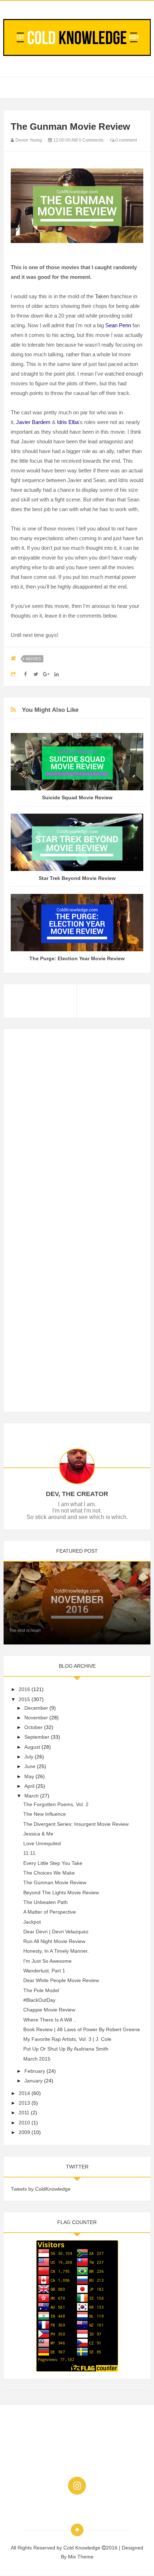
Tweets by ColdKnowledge (41, 2189)
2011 (24, 2113)
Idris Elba (68, 422)
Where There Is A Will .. (50, 2020)
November (36, 1718)
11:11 (29, 1853)
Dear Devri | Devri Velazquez (56, 1932)
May (29, 1776)
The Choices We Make (49, 1873)
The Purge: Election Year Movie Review (77, 958)
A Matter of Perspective (50, 1912)
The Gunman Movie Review (55, 1882)
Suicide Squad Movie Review (77, 797)
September (37, 1737)
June (30, 1766)
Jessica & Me (38, 1834)
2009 (24, 2132)
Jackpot (32, 1922)
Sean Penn (118, 325)
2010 (24, 2123)
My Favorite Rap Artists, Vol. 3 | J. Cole (67, 2039)
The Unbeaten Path (45, 1902)
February (35, 2071)
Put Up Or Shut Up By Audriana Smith (66, 2049)
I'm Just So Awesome (47, 1961)
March (32, 1796)
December (36, 1708)
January (33, 2081)
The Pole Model (41, 1990)
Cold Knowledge (83, 2548)
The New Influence (45, 1814)
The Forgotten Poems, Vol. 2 (56, 1804)
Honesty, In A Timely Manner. (56, 1951)
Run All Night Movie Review (54, 1941)
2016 (24, 1689)
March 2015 (37, 2059)
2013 (24, 2103)
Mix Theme (81, 2557)
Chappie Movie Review (49, 2010)
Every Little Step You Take (53, 1863)
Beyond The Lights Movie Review (61, 1892)
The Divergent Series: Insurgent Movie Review (76, 1824)
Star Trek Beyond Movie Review (77, 878)
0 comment (126, 140)
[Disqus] (77, 1126)
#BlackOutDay (39, 2000)
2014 (24, 2093)
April (29, 1786)
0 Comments (91, 140)
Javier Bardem (33, 422)
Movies (33, 659)
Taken (102, 296)
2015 (24, 1699)
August (32, 1747)
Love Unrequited (42, 1843)
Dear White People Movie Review (61, 1980)
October (33, 1727)
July (29, 1757)
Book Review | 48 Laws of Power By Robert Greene (82, 2029)
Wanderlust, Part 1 (44, 1971)
